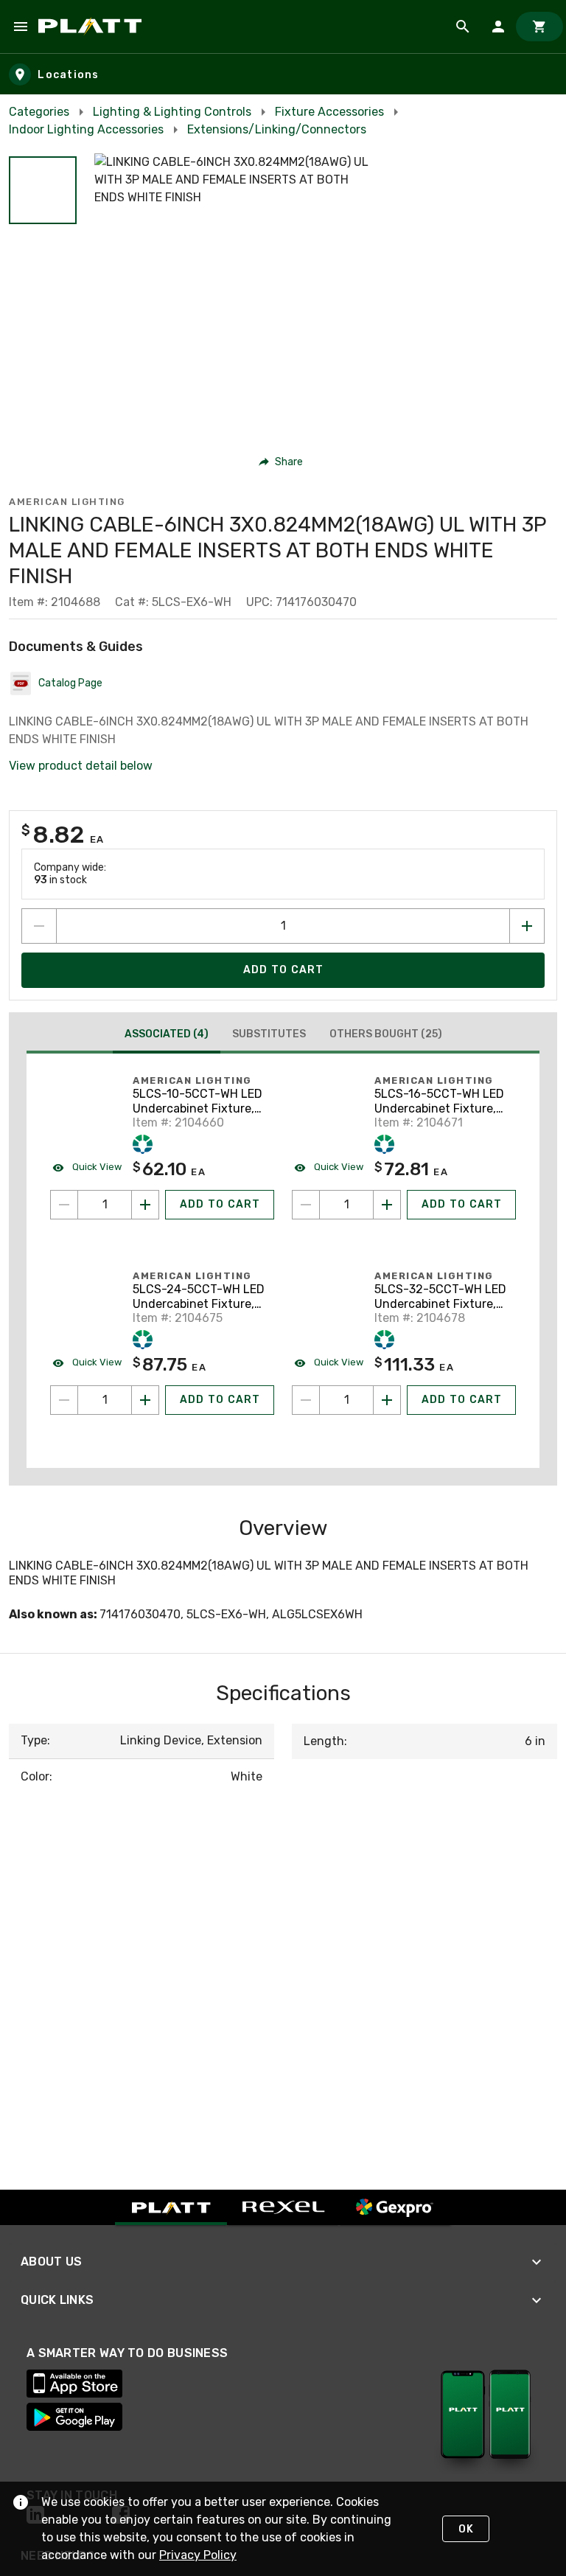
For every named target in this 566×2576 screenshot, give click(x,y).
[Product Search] (463, 27)
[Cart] (539, 27)
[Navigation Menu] (21, 27)
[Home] (92, 27)
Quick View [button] (96, 1167)
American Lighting (67, 502)
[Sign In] (498, 27)
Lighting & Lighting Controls (172, 112)
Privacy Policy (198, 2555)
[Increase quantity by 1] (527, 926)
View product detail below (81, 766)
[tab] (167, 1036)
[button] (43, 190)
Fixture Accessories (329, 112)
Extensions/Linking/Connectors (277, 129)
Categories (39, 112)
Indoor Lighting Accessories (86, 129)
